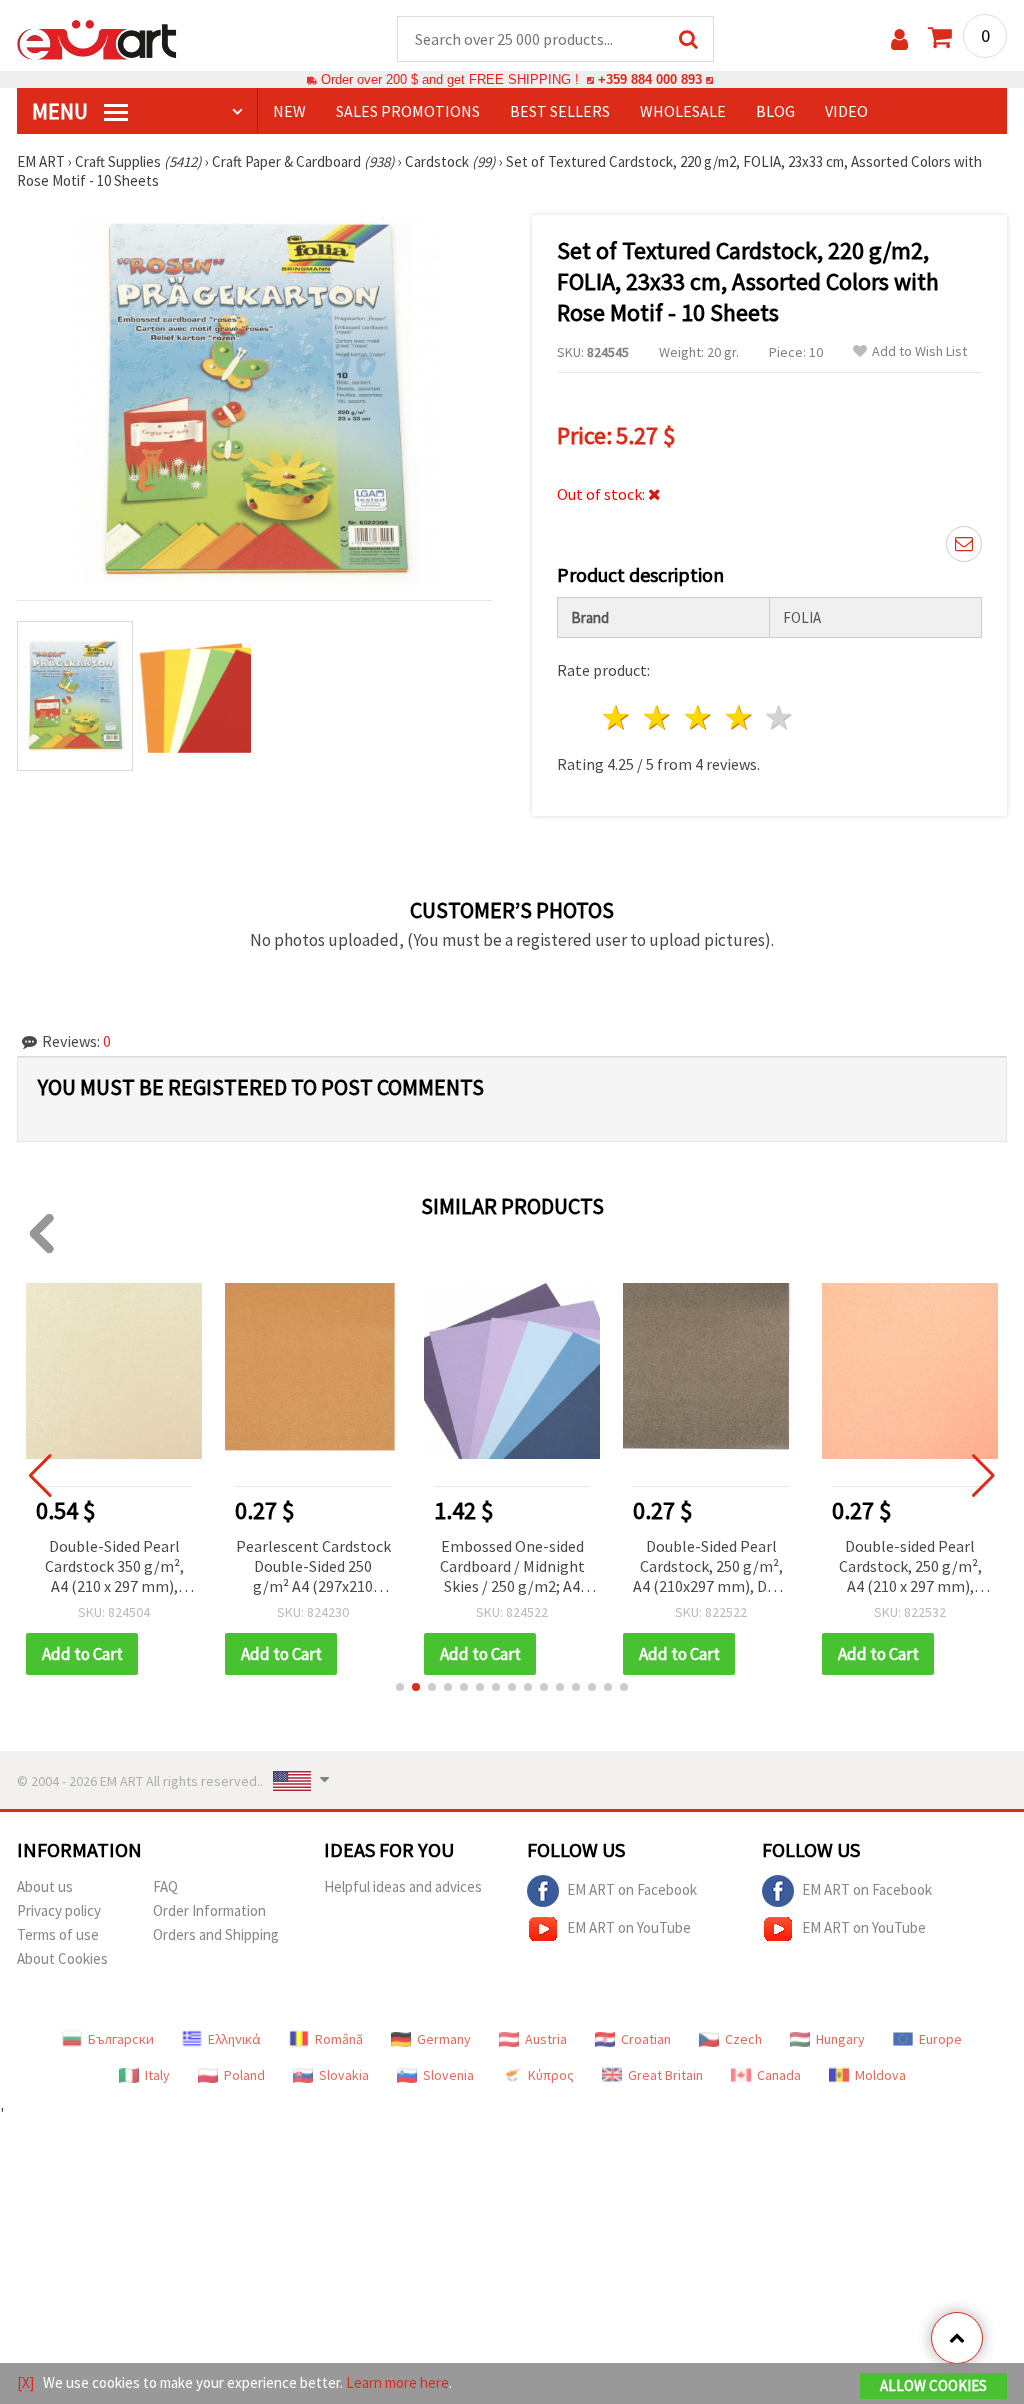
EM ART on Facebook (632, 1889)
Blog (775, 111)
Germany (444, 2039)
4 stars (739, 717)
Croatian (646, 2039)
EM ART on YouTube (629, 1927)
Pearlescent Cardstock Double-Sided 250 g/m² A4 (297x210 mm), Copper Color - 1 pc (313, 1567)
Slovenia (448, 2075)
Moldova (880, 2075)
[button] (400, 1687)
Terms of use (58, 1934)
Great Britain (665, 2075)
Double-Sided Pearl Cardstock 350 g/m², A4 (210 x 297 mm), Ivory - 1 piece (114, 1567)
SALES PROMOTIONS (408, 111)
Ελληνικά (234, 2039)
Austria (546, 2039)
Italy (157, 2075)
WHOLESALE (683, 111)
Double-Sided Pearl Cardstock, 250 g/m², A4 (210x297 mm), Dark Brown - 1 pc (711, 1567)
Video (846, 111)
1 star (617, 717)
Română (339, 2039)
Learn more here (397, 2382)
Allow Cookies (933, 2385)
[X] (25, 2382)
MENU (62, 111)
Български (121, 2039)
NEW (289, 111)
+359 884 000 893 (650, 79)
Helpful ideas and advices (403, 1886)
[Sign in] (899, 39)
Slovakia (344, 2075)
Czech (743, 2039)
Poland (244, 2075)
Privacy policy (59, 1910)
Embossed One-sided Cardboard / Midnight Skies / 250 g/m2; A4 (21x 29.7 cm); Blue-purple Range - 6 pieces (512, 1567)
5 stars (780, 717)
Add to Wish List (919, 351)
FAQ (165, 1886)
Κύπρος (551, 2075)
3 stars (698, 717)
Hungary (840, 2039)
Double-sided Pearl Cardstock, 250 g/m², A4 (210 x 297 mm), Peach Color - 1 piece (910, 1567)
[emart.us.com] (97, 38)
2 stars (658, 717)
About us (45, 1886)
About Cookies (62, 1958)
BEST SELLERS (560, 111)
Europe (940, 2039)
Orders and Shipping (216, 1934)
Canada (779, 2075)
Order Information (209, 1910)
